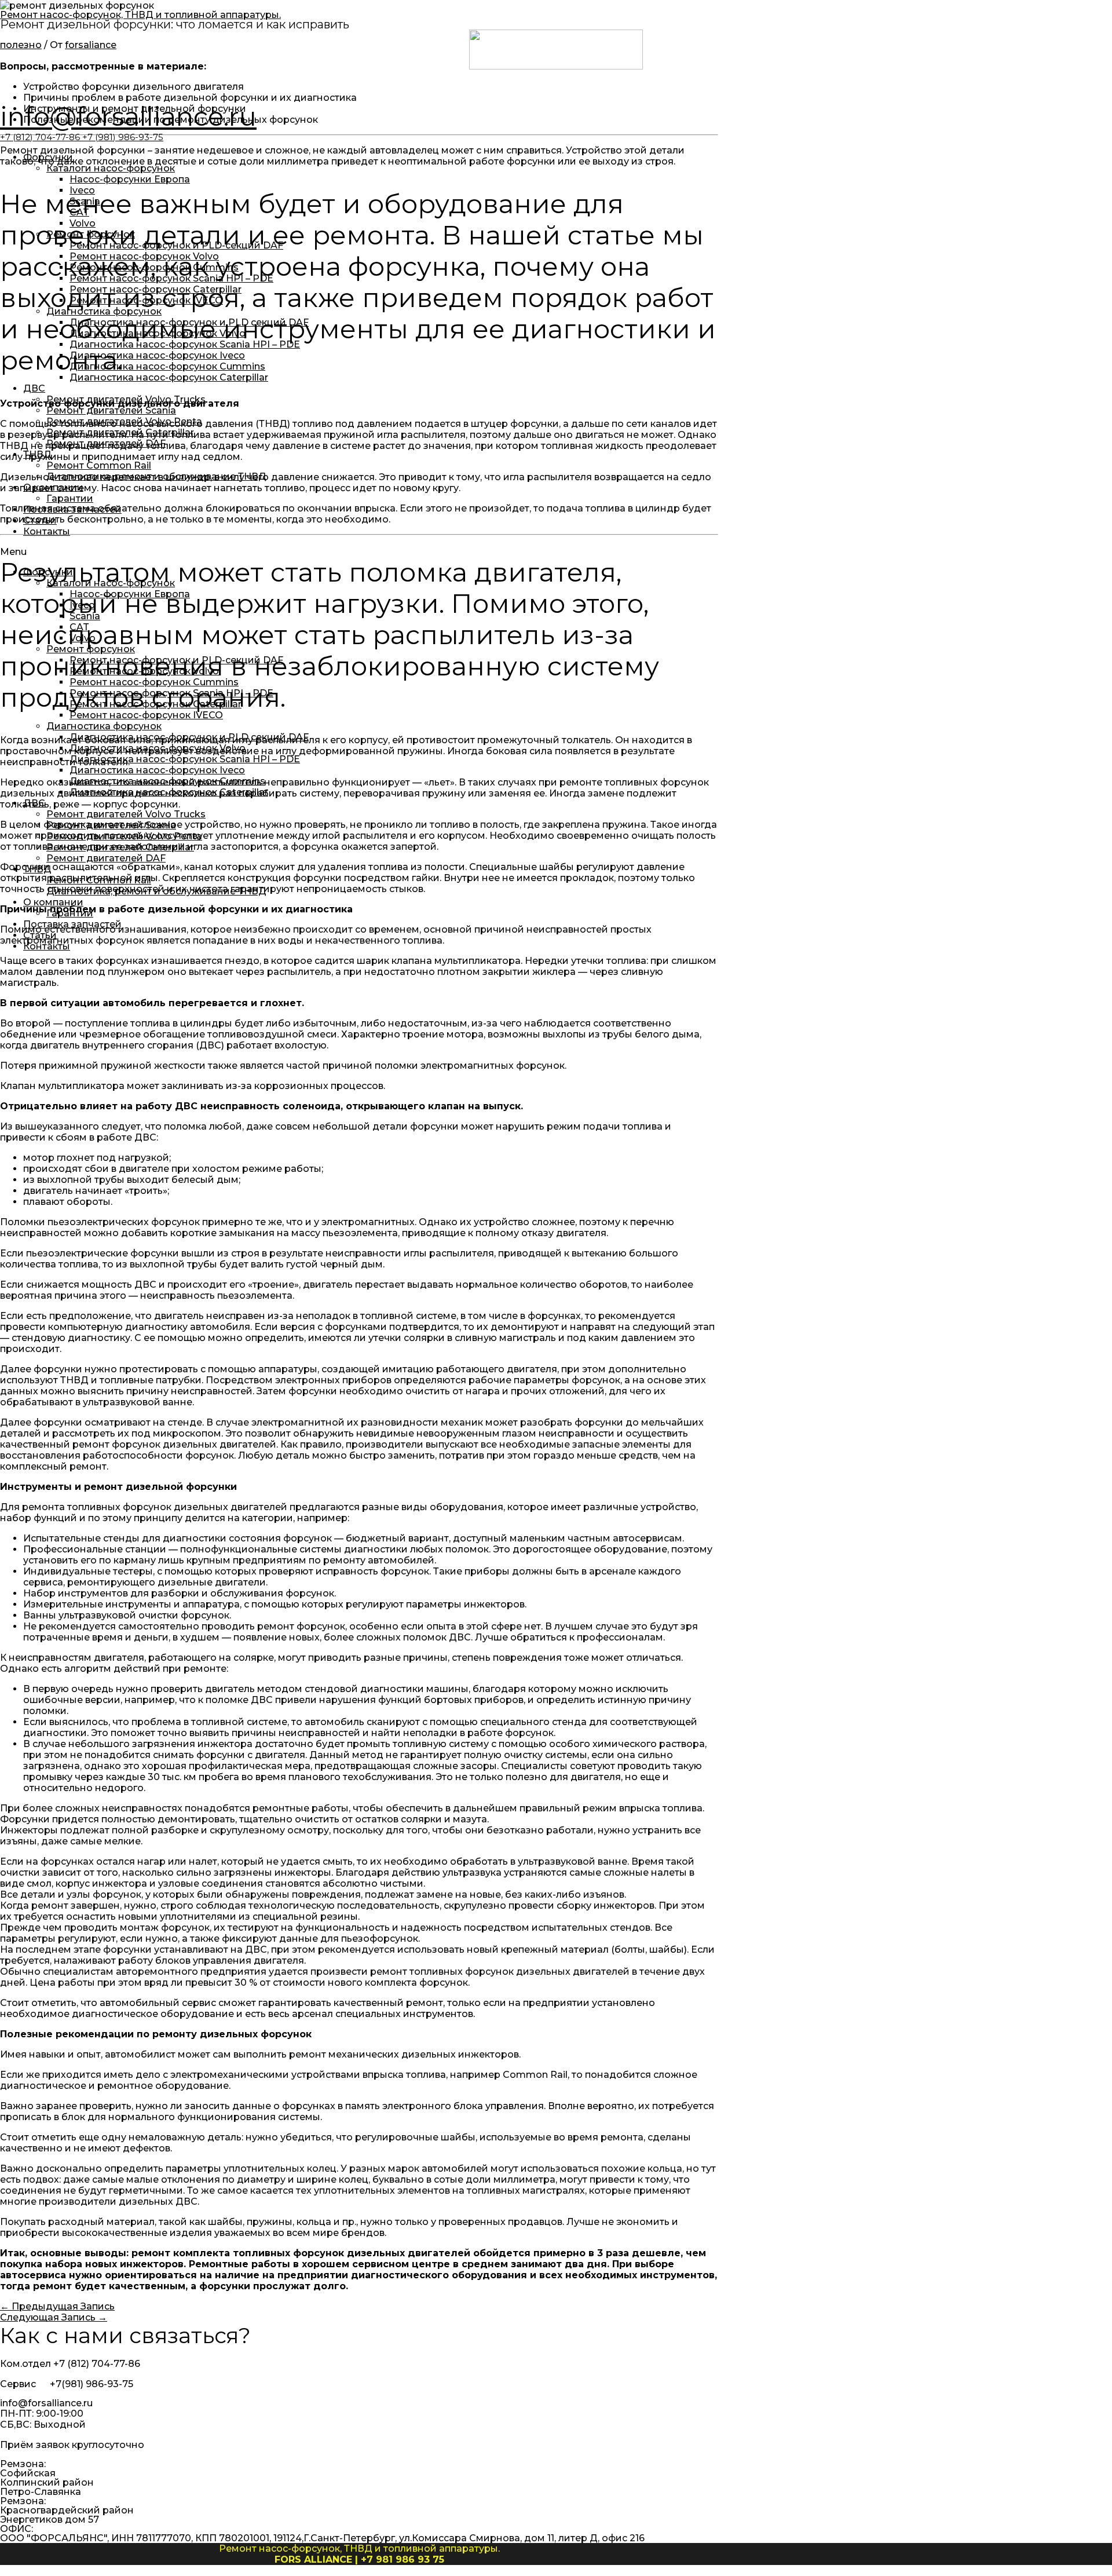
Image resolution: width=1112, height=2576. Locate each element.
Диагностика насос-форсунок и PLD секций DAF (189, 322)
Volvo (83, 223)
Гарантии (70, 498)
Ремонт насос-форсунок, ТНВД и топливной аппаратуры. (140, 15)
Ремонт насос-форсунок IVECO (146, 300)
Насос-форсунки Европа (130, 179)
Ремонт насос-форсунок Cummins (154, 267)
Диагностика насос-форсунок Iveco (157, 355)
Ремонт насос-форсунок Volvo (144, 256)
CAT (79, 212)
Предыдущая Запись (57, 2306)
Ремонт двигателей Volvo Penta (124, 421)
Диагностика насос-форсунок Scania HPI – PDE (185, 344)
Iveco (82, 190)
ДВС (34, 388)
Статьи (40, 520)
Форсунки (48, 157)
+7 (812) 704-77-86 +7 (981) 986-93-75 (82, 137)
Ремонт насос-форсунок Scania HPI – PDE (171, 278)
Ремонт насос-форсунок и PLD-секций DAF (176, 245)
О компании (53, 487)
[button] (556, 552)
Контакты (47, 531)
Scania (85, 201)
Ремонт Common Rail (99, 465)
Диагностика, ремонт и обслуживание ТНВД (156, 476)
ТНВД (37, 454)
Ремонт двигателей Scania (111, 410)
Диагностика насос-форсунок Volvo (158, 333)
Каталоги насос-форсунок (111, 168)
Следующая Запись (54, 2317)
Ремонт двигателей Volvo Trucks (126, 399)
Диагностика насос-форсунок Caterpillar (169, 377)
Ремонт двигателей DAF (106, 443)
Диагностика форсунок (104, 311)
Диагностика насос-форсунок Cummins (167, 366)
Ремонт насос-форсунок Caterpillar (156, 289)
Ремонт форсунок (91, 234)
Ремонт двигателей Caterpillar (120, 432)
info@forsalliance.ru (128, 116)
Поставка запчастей (72, 509)
